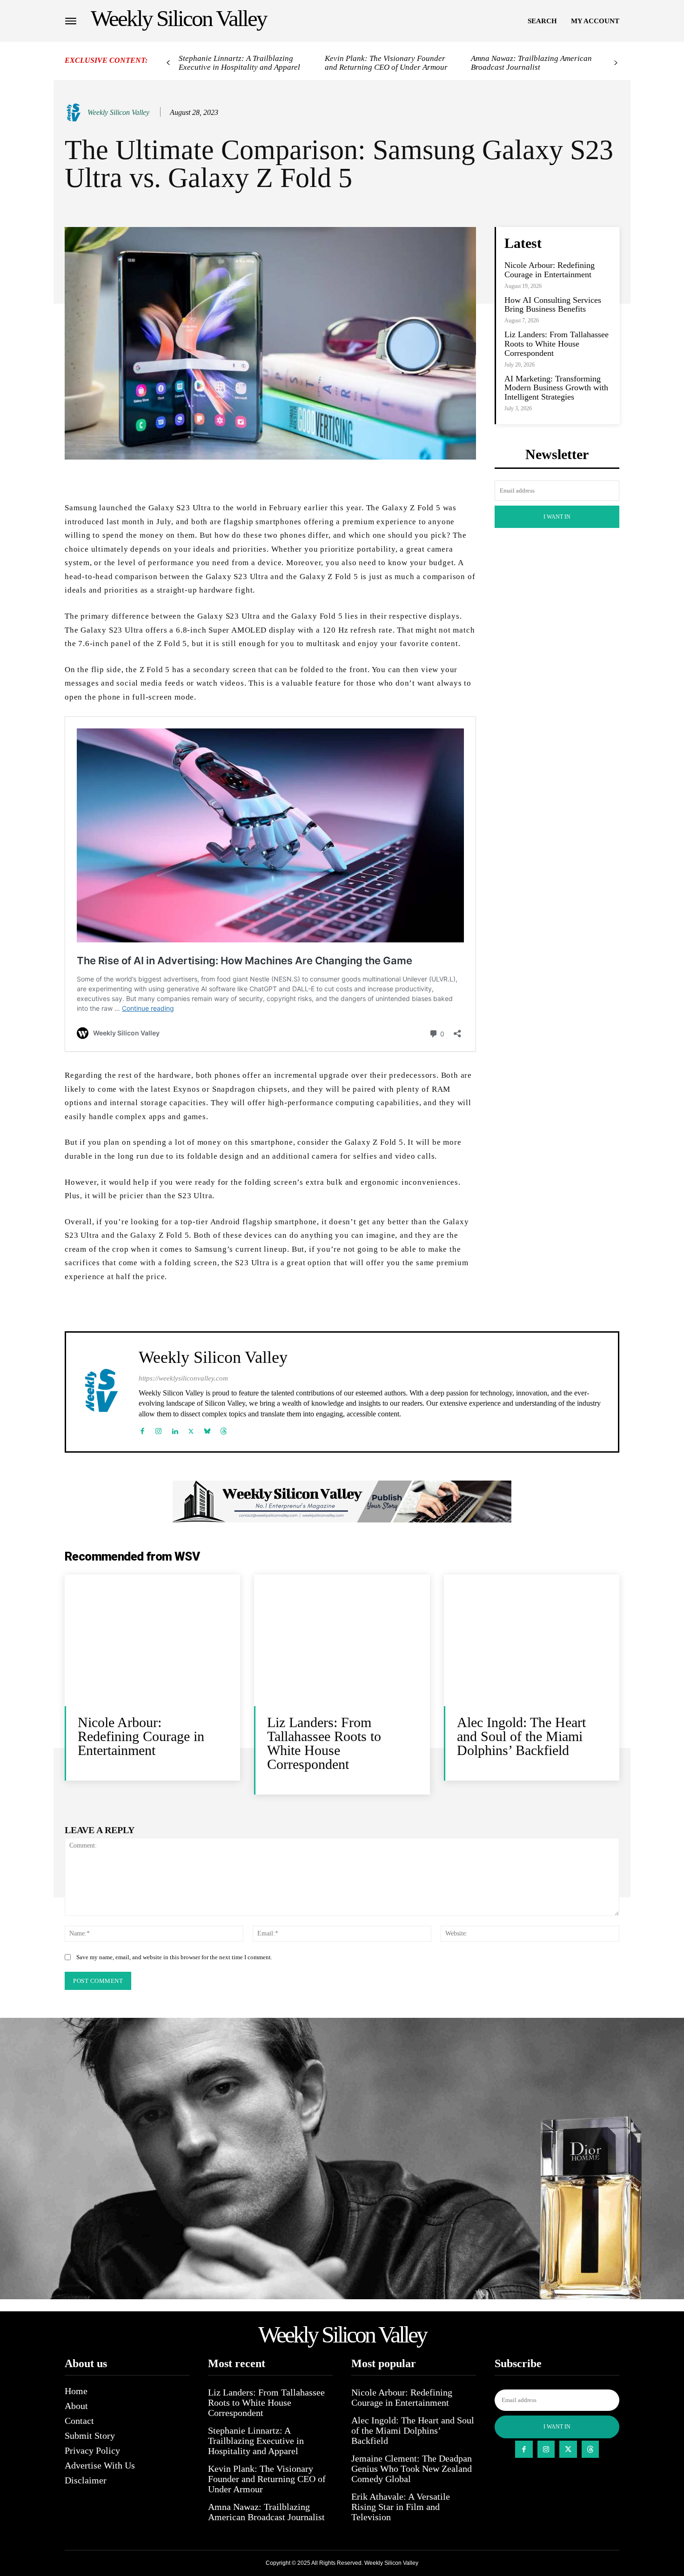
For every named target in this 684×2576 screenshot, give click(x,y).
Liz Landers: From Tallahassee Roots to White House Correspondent (557, 344)
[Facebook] (142, 1429)
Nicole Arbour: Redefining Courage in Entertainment (550, 270)
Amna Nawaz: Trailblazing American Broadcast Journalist (531, 63)
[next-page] (616, 63)
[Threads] (224, 1429)
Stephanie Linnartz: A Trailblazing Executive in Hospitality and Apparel (239, 63)
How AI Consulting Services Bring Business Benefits (553, 305)
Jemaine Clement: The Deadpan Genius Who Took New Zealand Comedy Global (412, 2469)
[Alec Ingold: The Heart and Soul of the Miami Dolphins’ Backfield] (532, 1640)
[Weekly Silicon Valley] (75, 113)
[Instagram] (158, 1429)
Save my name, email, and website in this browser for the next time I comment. (174, 1957)
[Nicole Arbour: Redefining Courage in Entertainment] (152, 1640)
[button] (542, 21)
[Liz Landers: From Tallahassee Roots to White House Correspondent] (342, 1640)
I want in (557, 517)
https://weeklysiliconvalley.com (183, 1378)
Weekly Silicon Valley (118, 112)
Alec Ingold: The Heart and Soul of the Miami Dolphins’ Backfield (521, 1736)
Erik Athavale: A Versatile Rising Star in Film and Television (401, 2507)
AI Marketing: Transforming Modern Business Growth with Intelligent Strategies (556, 388)
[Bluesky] (207, 1429)
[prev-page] (168, 63)
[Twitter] (191, 1429)
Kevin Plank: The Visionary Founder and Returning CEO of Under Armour (386, 63)
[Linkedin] (175, 1429)
